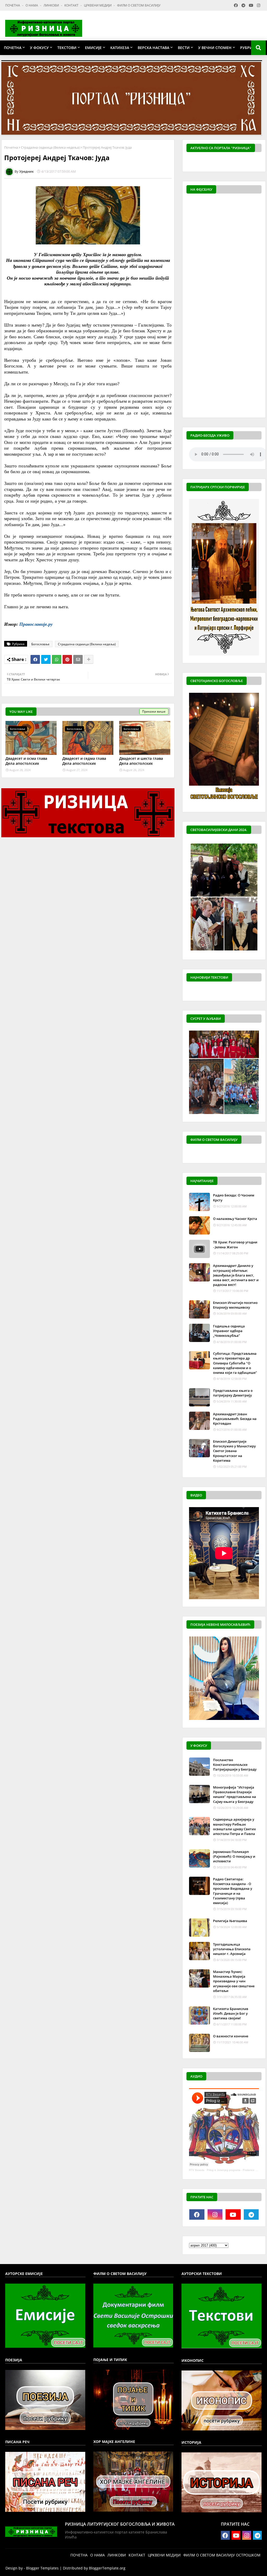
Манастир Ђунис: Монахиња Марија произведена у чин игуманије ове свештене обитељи (234, 1981)
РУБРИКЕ (248, 48)
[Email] (78, 659)
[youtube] (233, 2214)
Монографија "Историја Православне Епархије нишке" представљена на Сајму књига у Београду (235, 1794)
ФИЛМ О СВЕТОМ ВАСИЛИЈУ (139, 5)
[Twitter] (46, 659)
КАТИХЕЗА (120, 48)
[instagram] (215, 2214)
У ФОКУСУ (39, 48)
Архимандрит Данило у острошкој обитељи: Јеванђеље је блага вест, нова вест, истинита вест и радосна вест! (236, 1275)
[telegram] (251, 2214)
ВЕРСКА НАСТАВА (153, 48)
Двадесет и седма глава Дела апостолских (84, 761)
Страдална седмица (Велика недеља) (50, 147)
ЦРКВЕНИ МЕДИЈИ (98, 5)
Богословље (40, 644)
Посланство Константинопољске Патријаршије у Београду (235, 1765)
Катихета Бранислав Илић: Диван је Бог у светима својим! (231, 2013)
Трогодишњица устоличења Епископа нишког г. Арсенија (232, 1949)
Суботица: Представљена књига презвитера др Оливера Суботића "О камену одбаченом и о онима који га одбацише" (235, 1363)
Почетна (11, 147)
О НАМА (32, 5)
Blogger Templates (42, 2568)
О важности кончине (231, 2036)
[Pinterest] (67, 659)
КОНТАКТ (72, 5)
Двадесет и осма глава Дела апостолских (26, 761)
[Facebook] (35, 659)
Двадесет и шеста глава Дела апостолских (141, 761)
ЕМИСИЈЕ (93, 48)
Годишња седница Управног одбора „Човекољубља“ (229, 1331)
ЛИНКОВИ (52, 5)
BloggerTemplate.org (107, 2568)
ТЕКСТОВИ (67, 48)
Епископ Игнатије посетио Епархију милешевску (235, 1305)
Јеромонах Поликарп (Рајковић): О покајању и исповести (234, 1856)
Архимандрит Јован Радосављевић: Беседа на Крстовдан (235, 1419)
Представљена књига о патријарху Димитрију (233, 1393)
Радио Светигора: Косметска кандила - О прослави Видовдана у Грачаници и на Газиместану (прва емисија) (233, 1891)
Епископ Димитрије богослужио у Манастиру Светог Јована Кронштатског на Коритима (234, 1451)
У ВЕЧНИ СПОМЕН (215, 48)
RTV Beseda (197, 2170)
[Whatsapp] (57, 659)
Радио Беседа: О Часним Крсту (234, 1197)
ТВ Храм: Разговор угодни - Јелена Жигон (235, 1244)
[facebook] (197, 2214)
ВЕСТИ (184, 48)
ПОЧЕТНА (13, 5)
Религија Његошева (230, 1921)
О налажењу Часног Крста (235, 1219)
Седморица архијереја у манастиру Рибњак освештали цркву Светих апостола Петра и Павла (234, 1826)
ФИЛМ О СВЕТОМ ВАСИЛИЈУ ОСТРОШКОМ (222, 2555)
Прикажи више (154, 711)
